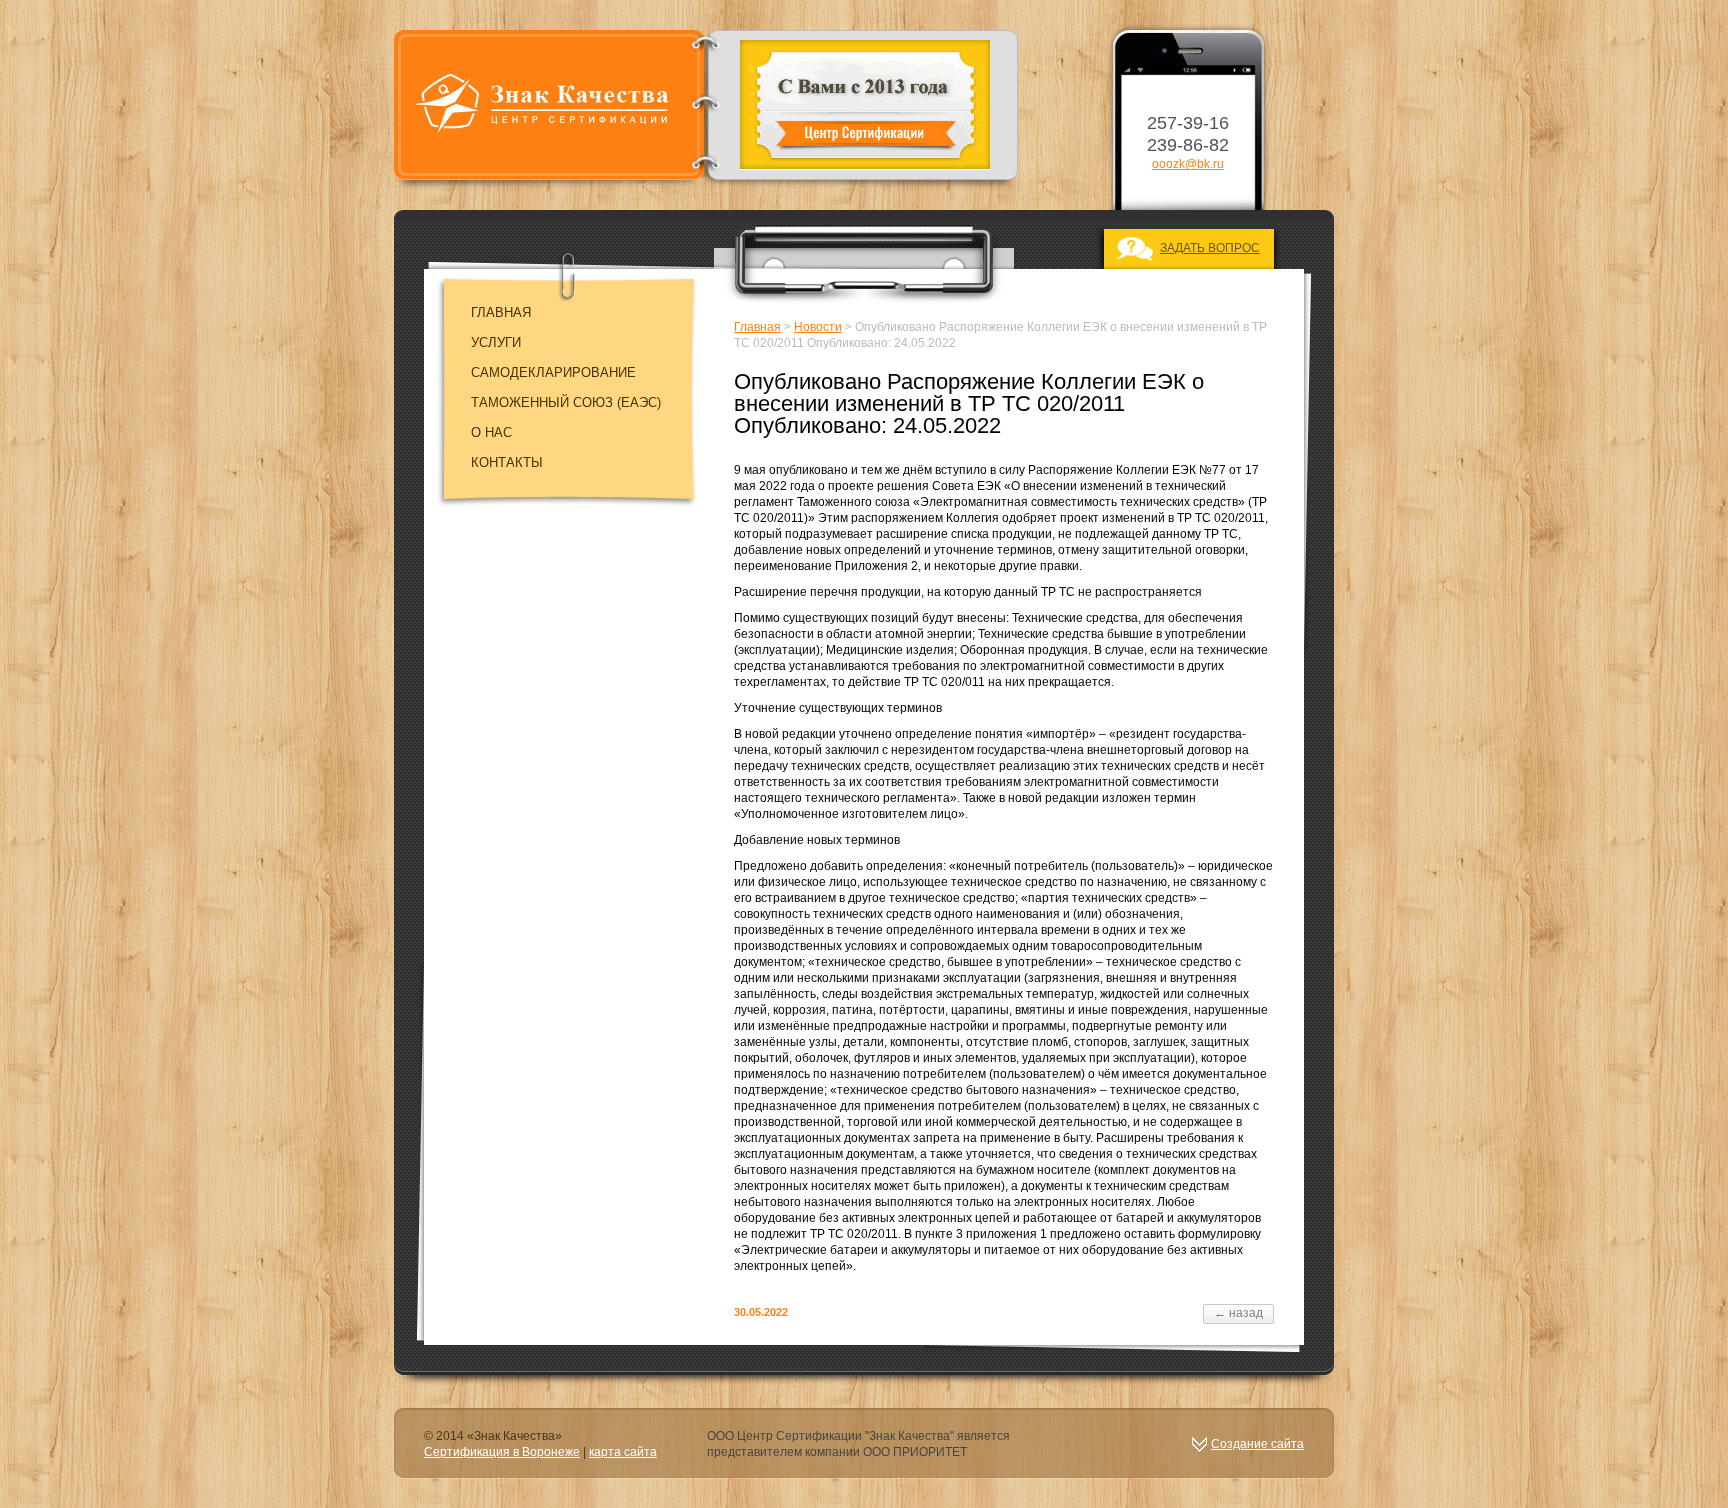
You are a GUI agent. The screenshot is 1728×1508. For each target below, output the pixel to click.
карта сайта (623, 1452)
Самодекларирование (553, 372)
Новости (818, 327)
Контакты (507, 462)
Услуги (496, 342)
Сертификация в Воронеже (502, 1452)
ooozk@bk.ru (1188, 164)
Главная (501, 312)
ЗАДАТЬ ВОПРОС (1210, 248)
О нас (491, 432)
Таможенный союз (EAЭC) (566, 402)
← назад (1238, 1313)
